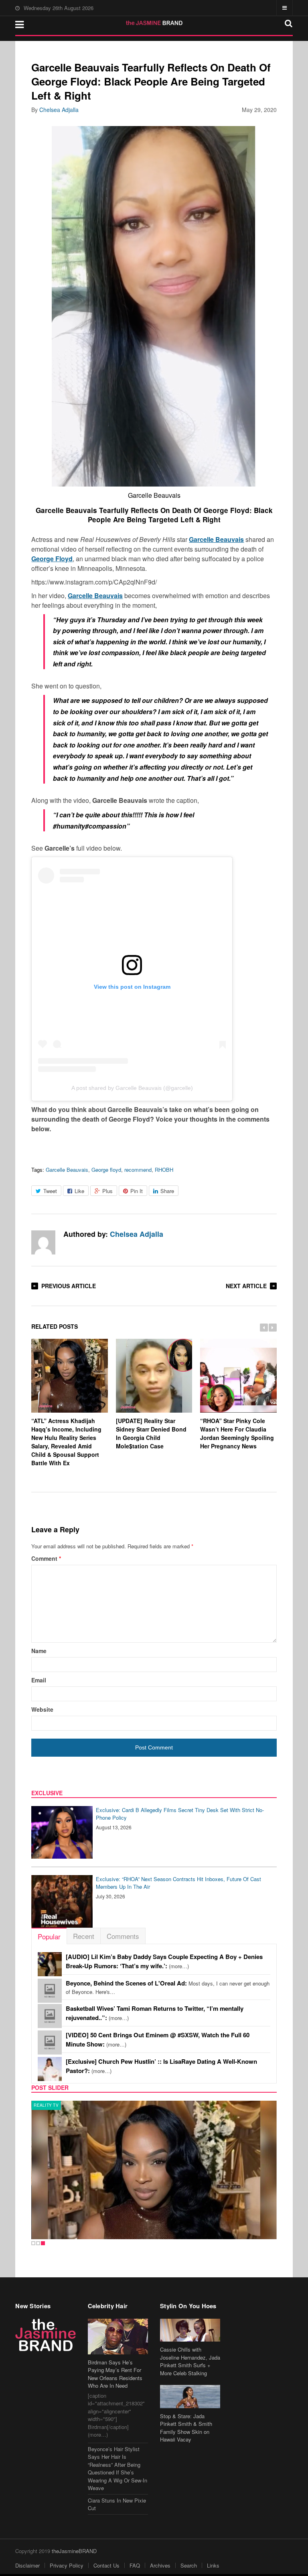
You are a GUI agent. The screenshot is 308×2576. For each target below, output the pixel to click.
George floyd (106, 1170)
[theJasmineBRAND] (154, 23)
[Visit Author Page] (43, 1242)
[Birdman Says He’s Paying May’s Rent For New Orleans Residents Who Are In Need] (118, 2337)
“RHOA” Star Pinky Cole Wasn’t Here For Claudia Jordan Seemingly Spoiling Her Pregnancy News (237, 1433)
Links (213, 2565)
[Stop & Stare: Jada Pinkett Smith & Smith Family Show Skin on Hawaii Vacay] (190, 2396)
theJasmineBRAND (74, 2551)
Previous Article (69, 1286)
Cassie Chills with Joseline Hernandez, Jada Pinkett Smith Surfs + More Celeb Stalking (190, 2361)
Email (39, 1680)
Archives (160, 2565)
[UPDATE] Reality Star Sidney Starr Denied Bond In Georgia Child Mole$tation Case (151, 1433)
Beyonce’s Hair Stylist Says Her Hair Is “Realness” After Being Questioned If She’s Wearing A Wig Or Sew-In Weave (118, 2469)
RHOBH (164, 1170)
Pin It (137, 1191)
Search (189, 2565)
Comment (46, 1558)
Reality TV (46, 2105)
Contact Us (106, 2565)
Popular (49, 1936)
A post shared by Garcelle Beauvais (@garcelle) (132, 1088)
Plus (107, 1191)
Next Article (246, 1286)
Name (39, 1651)
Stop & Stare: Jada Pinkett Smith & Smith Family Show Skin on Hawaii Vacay (186, 2428)
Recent (84, 1936)
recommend (138, 1170)
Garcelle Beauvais (67, 1170)
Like (79, 1191)
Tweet (50, 1191)
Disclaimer (27, 2565)
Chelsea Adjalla (59, 110)
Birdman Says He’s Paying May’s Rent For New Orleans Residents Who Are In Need (115, 2374)
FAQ (135, 2565)
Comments (123, 1936)
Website (42, 1709)
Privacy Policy (67, 2565)
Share (167, 1191)
